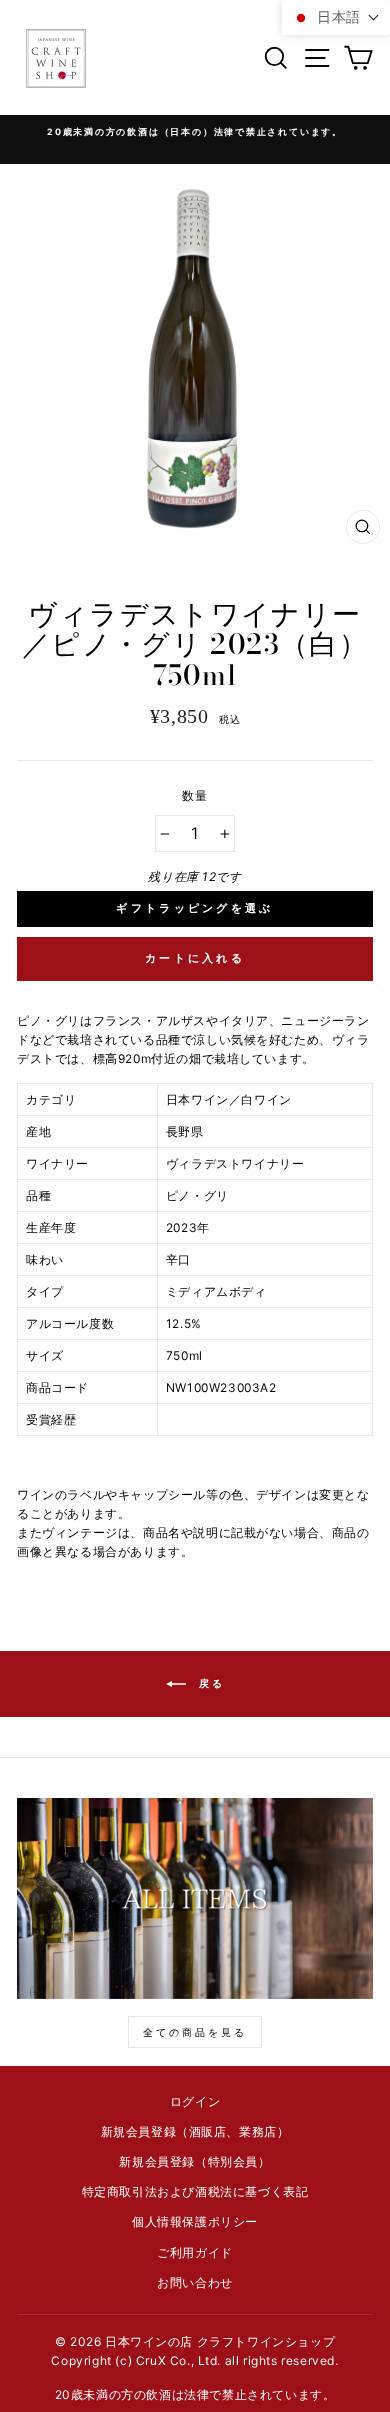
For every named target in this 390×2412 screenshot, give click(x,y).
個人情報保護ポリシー (195, 2221)
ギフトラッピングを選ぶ (194, 908)
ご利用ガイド (195, 2252)
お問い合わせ (195, 2282)
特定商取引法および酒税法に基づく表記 (195, 2191)
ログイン (195, 2101)
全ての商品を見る (195, 2032)
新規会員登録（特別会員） (194, 2161)
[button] (336, 17)
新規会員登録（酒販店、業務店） (195, 2131)
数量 (195, 795)
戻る (209, 1683)
